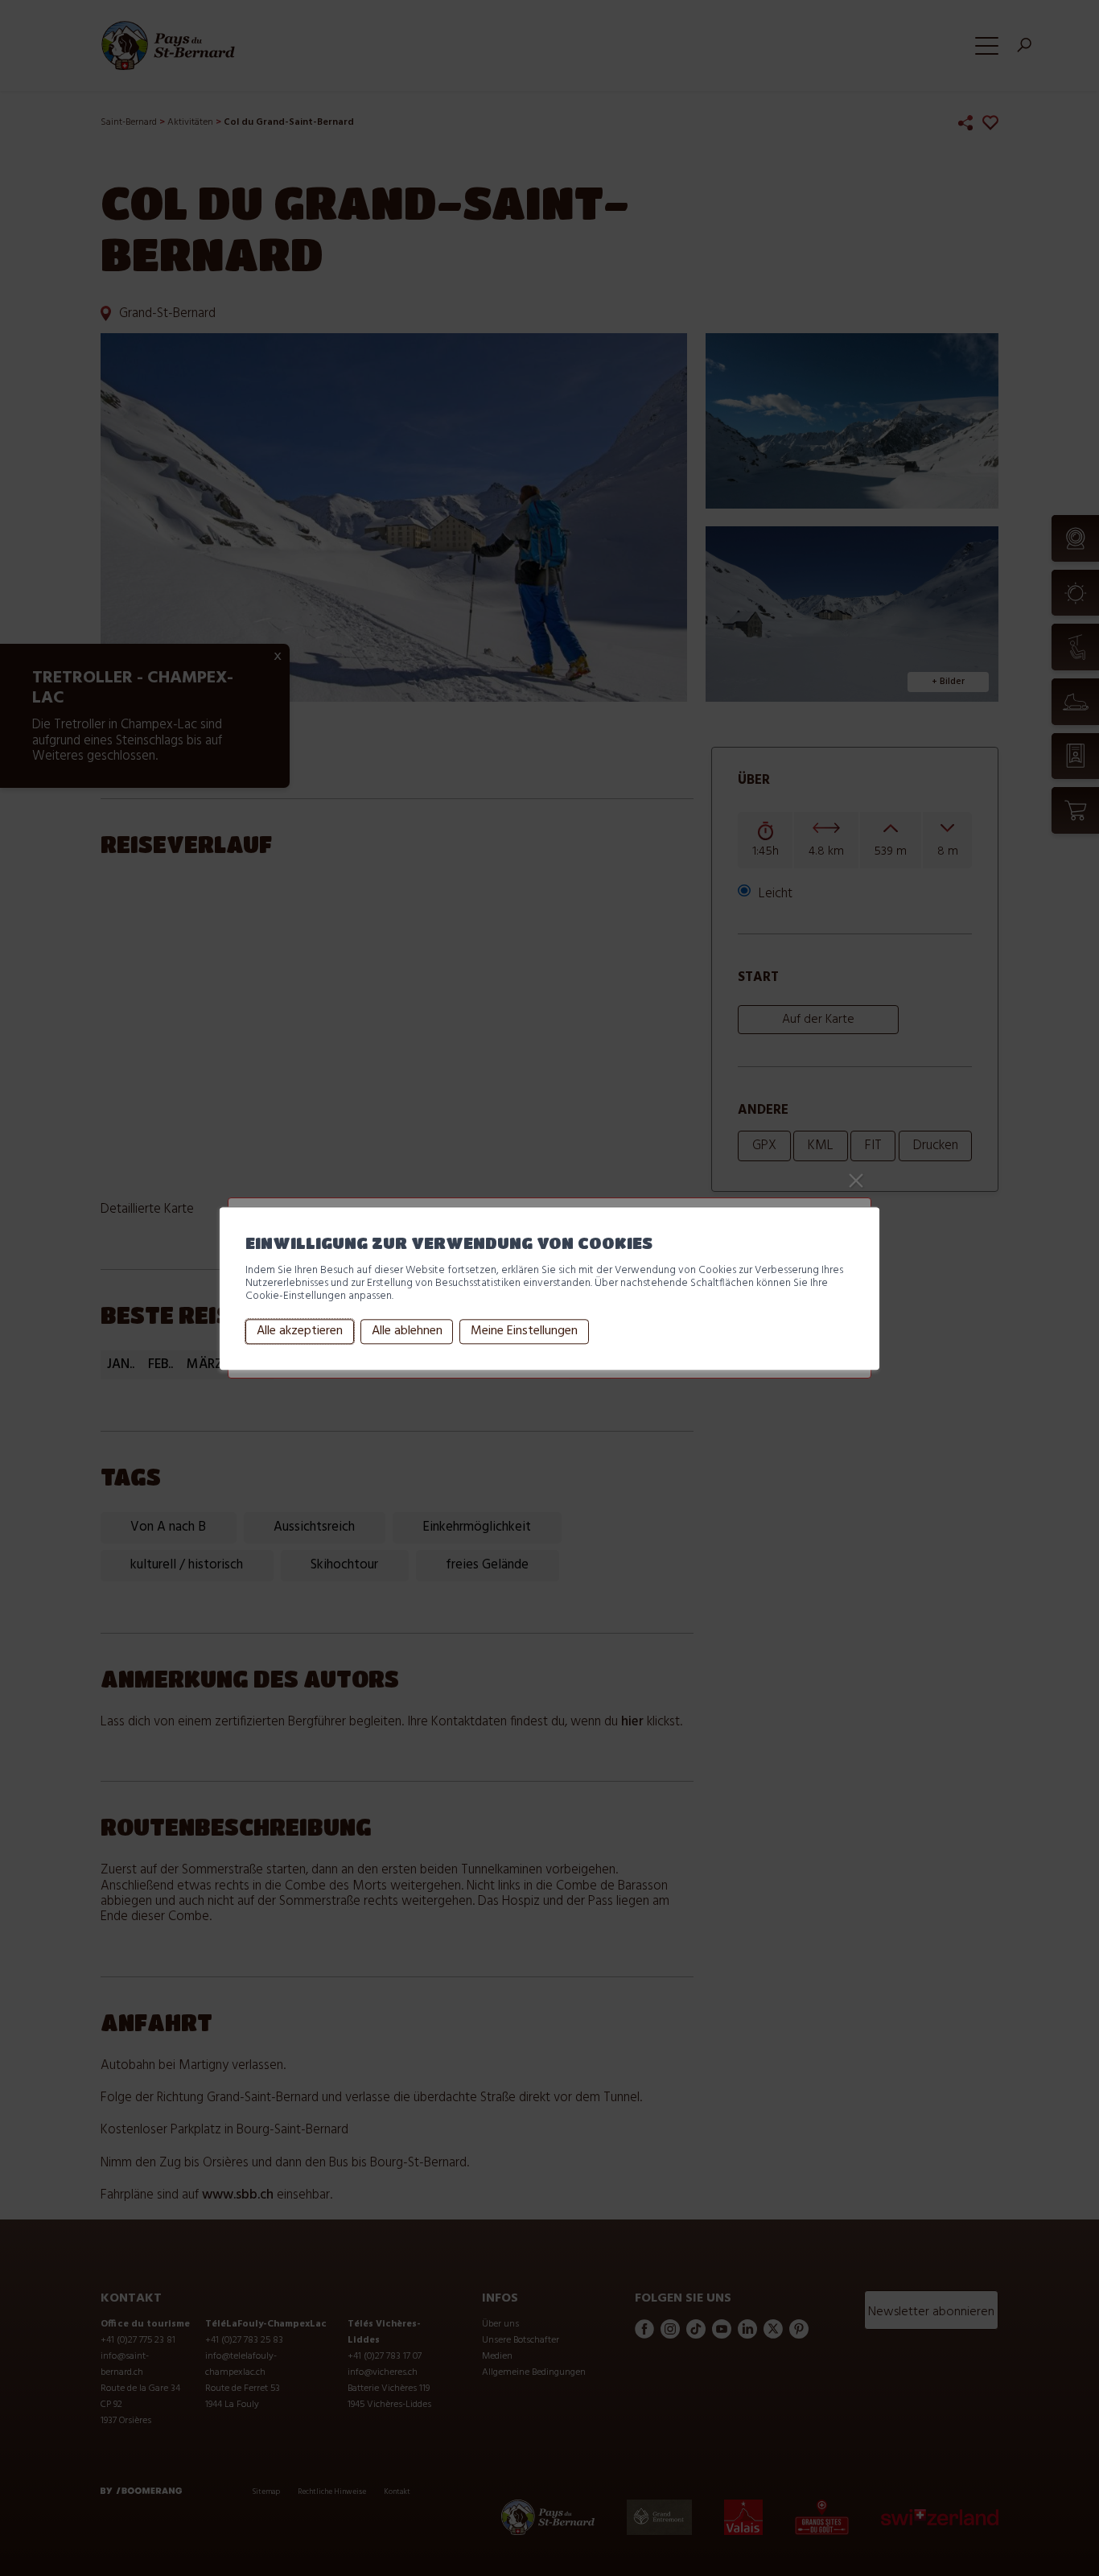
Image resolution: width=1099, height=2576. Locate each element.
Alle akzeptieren (300, 1332)
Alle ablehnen (407, 1332)
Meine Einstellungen (524, 1332)
